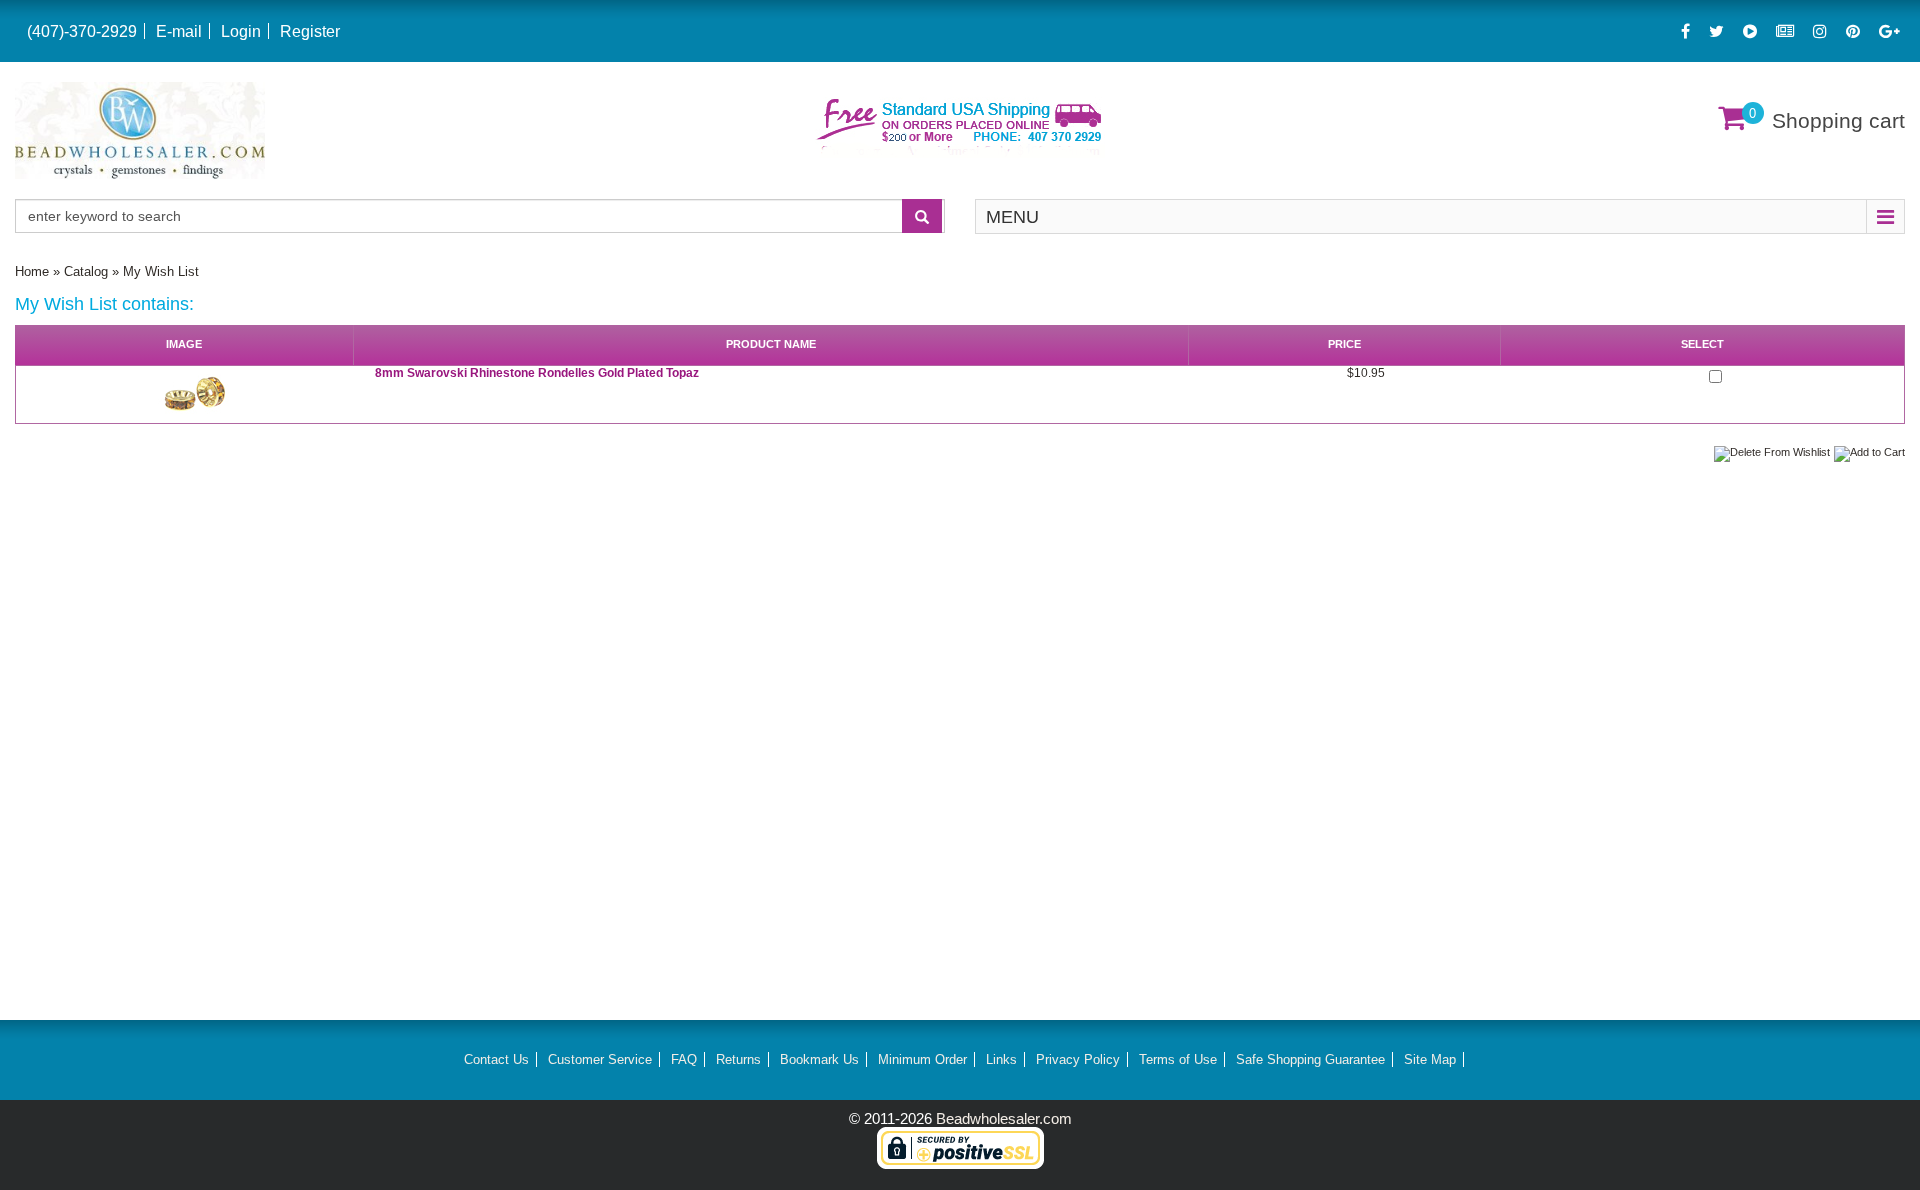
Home (32, 271)
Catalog (86, 271)
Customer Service (600, 1059)
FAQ (684, 1059)
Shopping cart (1838, 120)
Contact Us (496, 1059)
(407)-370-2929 (82, 31)
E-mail (179, 31)
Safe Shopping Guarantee (1310, 1059)
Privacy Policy (1078, 1059)
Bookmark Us (819, 1059)
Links (1001, 1059)
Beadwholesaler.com (1004, 1118)
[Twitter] (1716, 31)
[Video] (1750, 31)
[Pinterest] (1853, 31)
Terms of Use (1178, 1059)
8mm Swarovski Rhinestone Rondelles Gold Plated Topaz (537, 373)
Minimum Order (922, 1059)
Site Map (1430, 1059)
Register (310, 31)
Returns (738, 1059)
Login (241, 31)
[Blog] (1785, 31)
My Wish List (161, 271)
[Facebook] (1685, 31)
